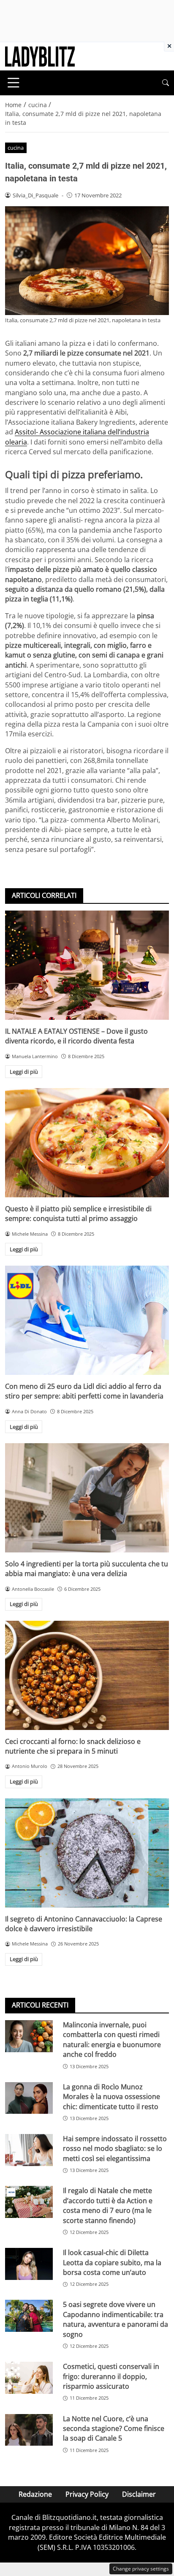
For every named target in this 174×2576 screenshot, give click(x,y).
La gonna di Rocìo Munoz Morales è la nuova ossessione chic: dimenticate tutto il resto (111, 2097)
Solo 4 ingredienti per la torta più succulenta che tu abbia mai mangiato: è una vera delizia (87, 1569)
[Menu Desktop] (14, 83)
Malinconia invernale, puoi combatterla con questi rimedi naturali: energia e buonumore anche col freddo (112, 2040)
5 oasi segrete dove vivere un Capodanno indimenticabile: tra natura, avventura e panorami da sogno (116, 2319)
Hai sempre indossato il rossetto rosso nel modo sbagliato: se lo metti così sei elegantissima (115, 2149)
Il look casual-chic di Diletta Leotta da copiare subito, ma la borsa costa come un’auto (112, 2262)
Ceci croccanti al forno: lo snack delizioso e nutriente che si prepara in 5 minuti (73, 1746)
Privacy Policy (87, 2494)
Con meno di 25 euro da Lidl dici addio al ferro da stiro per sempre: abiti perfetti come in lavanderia (84, 1391)
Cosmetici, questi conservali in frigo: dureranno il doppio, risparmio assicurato (111, 2376)
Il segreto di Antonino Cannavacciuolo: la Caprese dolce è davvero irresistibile (84, 1924)
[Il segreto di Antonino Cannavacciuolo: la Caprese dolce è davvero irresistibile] (87, 1853)
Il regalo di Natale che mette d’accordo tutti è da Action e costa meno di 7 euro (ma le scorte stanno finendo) (108, 2205)
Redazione (35, 2494)
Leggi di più (24, 1072)
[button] (166, 83)
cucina (16, 148)
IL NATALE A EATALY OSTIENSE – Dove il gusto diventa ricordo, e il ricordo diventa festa (76, 1036)
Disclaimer (139, 2494)
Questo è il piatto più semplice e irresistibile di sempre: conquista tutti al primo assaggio (78, 1214)
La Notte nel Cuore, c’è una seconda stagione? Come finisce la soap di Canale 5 (114, 2429)
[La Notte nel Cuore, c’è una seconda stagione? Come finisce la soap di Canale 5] (29, 2430)
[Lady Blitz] (40, 56)
